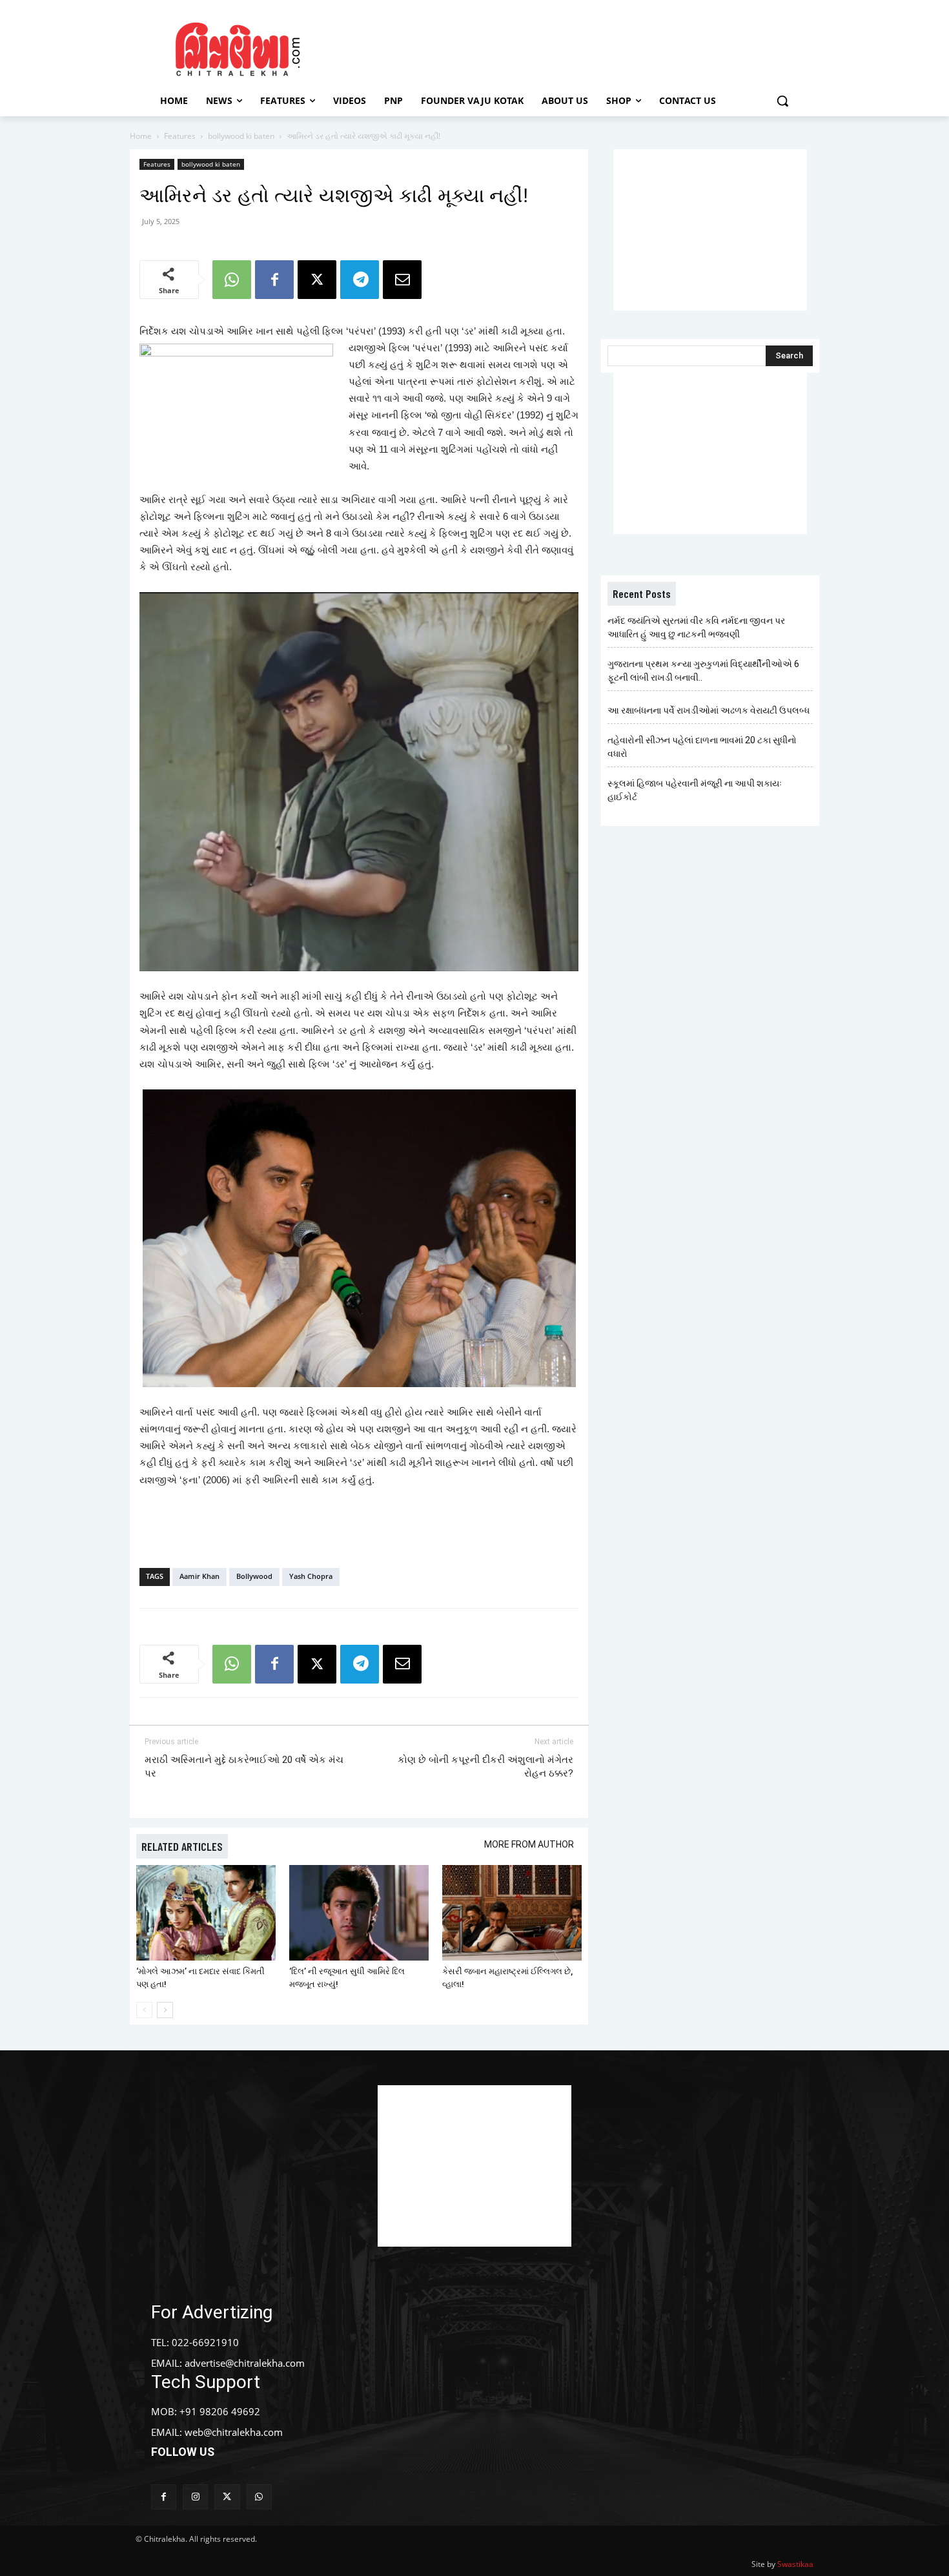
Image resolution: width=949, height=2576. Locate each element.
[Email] (402, 280)
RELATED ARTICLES (182, 1846)
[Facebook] (274, 280)
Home (141, 136)
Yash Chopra (311, 1576)
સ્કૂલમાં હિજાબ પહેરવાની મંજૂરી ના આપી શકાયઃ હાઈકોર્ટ (695, 790)
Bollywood (254, 1576)
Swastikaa (795, 2564)
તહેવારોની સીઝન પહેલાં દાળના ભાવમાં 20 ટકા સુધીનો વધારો (702, 747)
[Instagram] (195, 2497)
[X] (317, 280)
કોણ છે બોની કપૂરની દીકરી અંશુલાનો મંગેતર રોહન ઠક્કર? (485, 1767)
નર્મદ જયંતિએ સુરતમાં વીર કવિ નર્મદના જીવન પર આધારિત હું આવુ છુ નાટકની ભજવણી (696, 627)
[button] (782, 101)
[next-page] (165, 2010)
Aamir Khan (199, 1576)
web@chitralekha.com (234, 2432)
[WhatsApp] (232, 280)
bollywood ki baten (241, 136)
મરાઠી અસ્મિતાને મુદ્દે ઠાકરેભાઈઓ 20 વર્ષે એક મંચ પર (244, 1767)
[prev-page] (144, 2010)
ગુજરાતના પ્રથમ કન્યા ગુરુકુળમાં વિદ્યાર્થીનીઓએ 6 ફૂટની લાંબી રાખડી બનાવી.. (703, 671)
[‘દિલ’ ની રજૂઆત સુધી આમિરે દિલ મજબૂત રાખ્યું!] (359, 1913)
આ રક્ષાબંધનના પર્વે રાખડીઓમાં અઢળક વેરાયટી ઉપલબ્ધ (709, 710)
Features (180, 136)
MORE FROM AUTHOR (529, 1844)
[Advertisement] (584, 47)
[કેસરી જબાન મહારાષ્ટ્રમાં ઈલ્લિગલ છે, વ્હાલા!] (512, 1913)
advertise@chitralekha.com (245, 2363)
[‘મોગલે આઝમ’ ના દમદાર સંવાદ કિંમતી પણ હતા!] (206, 1913)
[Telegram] (360, 280)
